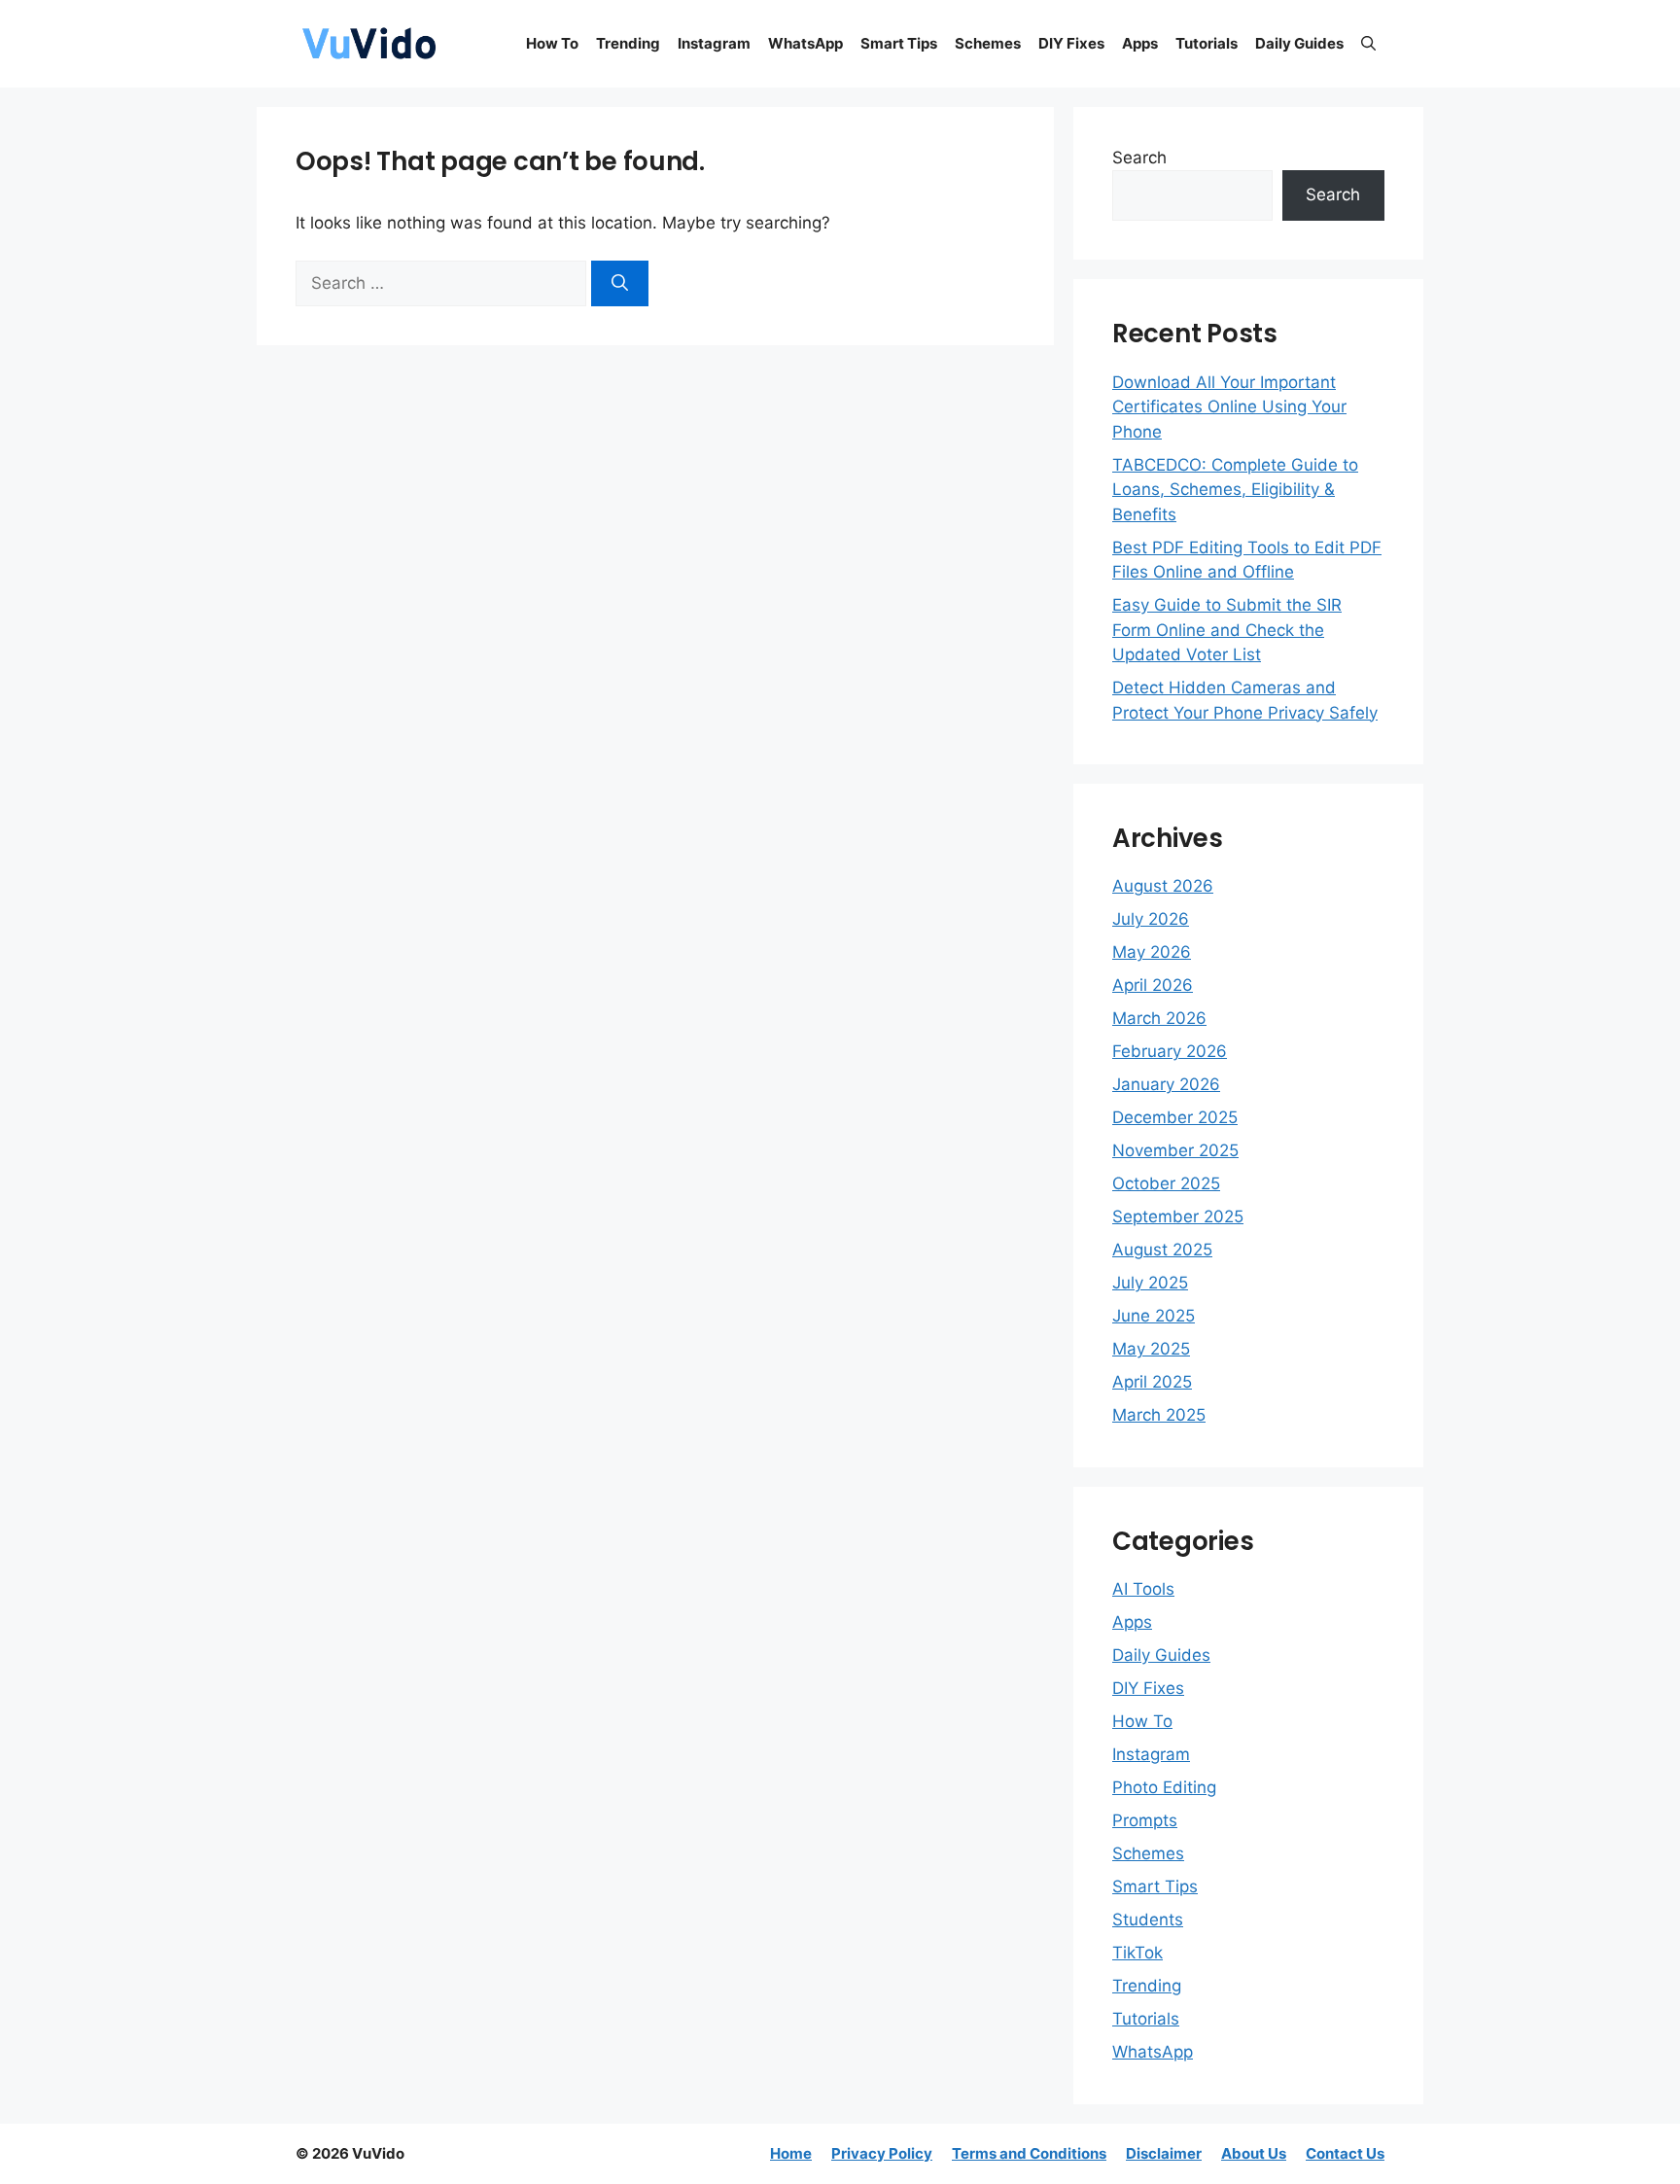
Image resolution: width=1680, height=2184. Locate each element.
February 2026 (1170, 1051)
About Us (1254, 2153)
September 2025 (1178, 1216)
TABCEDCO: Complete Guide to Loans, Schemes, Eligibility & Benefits (1235, 490)
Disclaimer (1164, 2153)
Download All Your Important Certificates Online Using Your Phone (1229, 407)
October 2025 (1166, 1183)
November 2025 (1175, 1150)
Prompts (1145, 1820)
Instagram (714, 43)
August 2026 (1163, 886)
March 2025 (1159, 1415)
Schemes (988, 43)
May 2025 (1151, 1349)
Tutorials (1207, 43)
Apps (1140, 43)
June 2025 (1154, 1316)
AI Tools (1143, 1589)
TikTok (1137, 1953)
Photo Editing (1164, 1787)
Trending (628, 43)
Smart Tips (899, 43)
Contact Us (1345, 2153)
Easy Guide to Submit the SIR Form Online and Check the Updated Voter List (1227, 630)
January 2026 (1166, 1084)
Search (1139, 158)
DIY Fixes (1071, 43)
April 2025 (1152, 1382)
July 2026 (1151, 919)
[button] (1368, 44)
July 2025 (1150, 1283)
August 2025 (1162, 1250)
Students (1148, 1920)
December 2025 (1175, 1117)
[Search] (620, 284)
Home (791, 2153)
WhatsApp (805, 43)
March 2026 (1159, 1018)
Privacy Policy (882, 2153)
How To (552, 43)
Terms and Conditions (1029, 2153)
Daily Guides (1299, 43)
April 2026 (1153, 985)
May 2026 (1152, 952)
